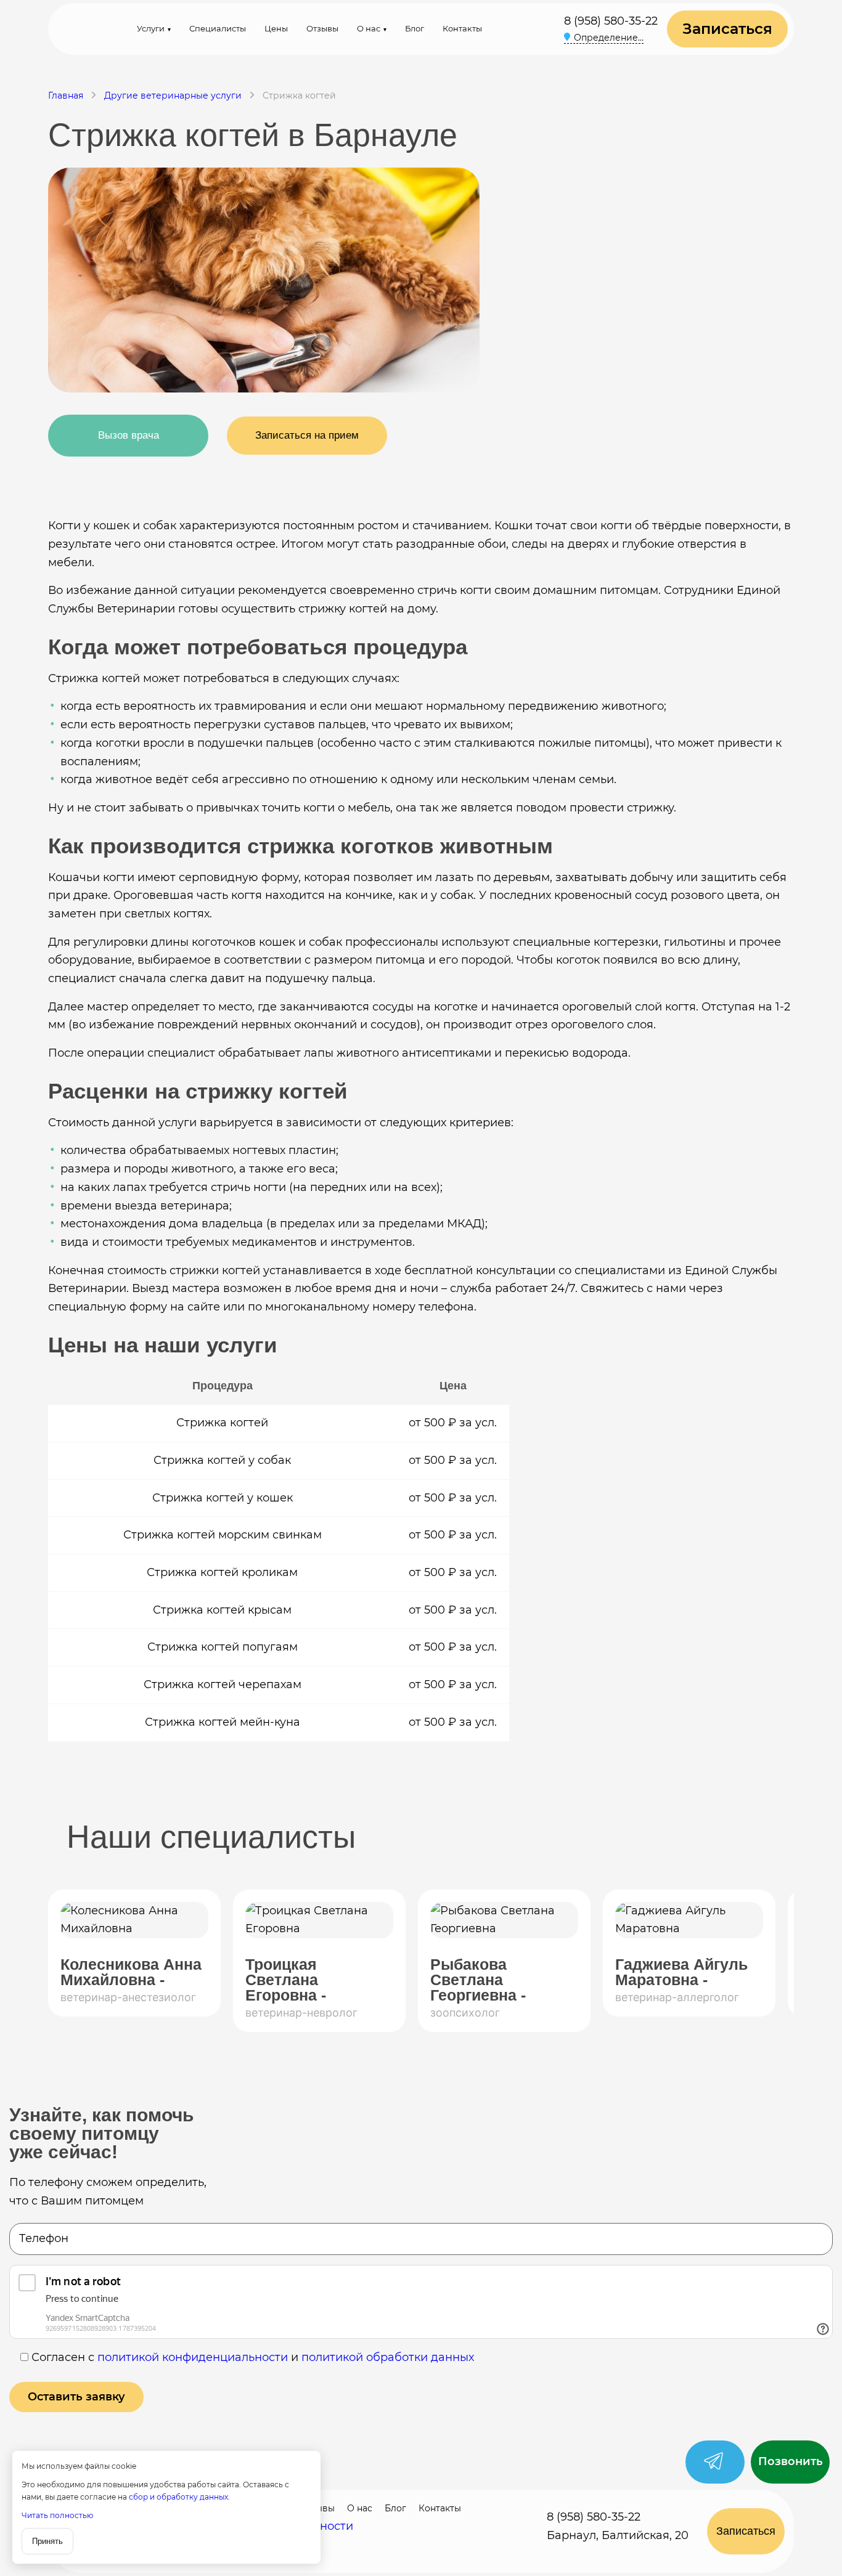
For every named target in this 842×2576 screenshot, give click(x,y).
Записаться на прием (307, 435)
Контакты (462, 28)
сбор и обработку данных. (179, 2497)
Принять (47, 2541)
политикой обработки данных (388, 2357)
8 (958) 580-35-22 (611, 21)
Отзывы (322, 28)
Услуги (151, 28)
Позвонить (791, 2461)
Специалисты (218, 28)
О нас (369, 28)
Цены (276, 28)
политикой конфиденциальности (193, 2357)
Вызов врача (129, 435)
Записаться (727, 29)
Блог (415, 28)
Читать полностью (57, 2515)
